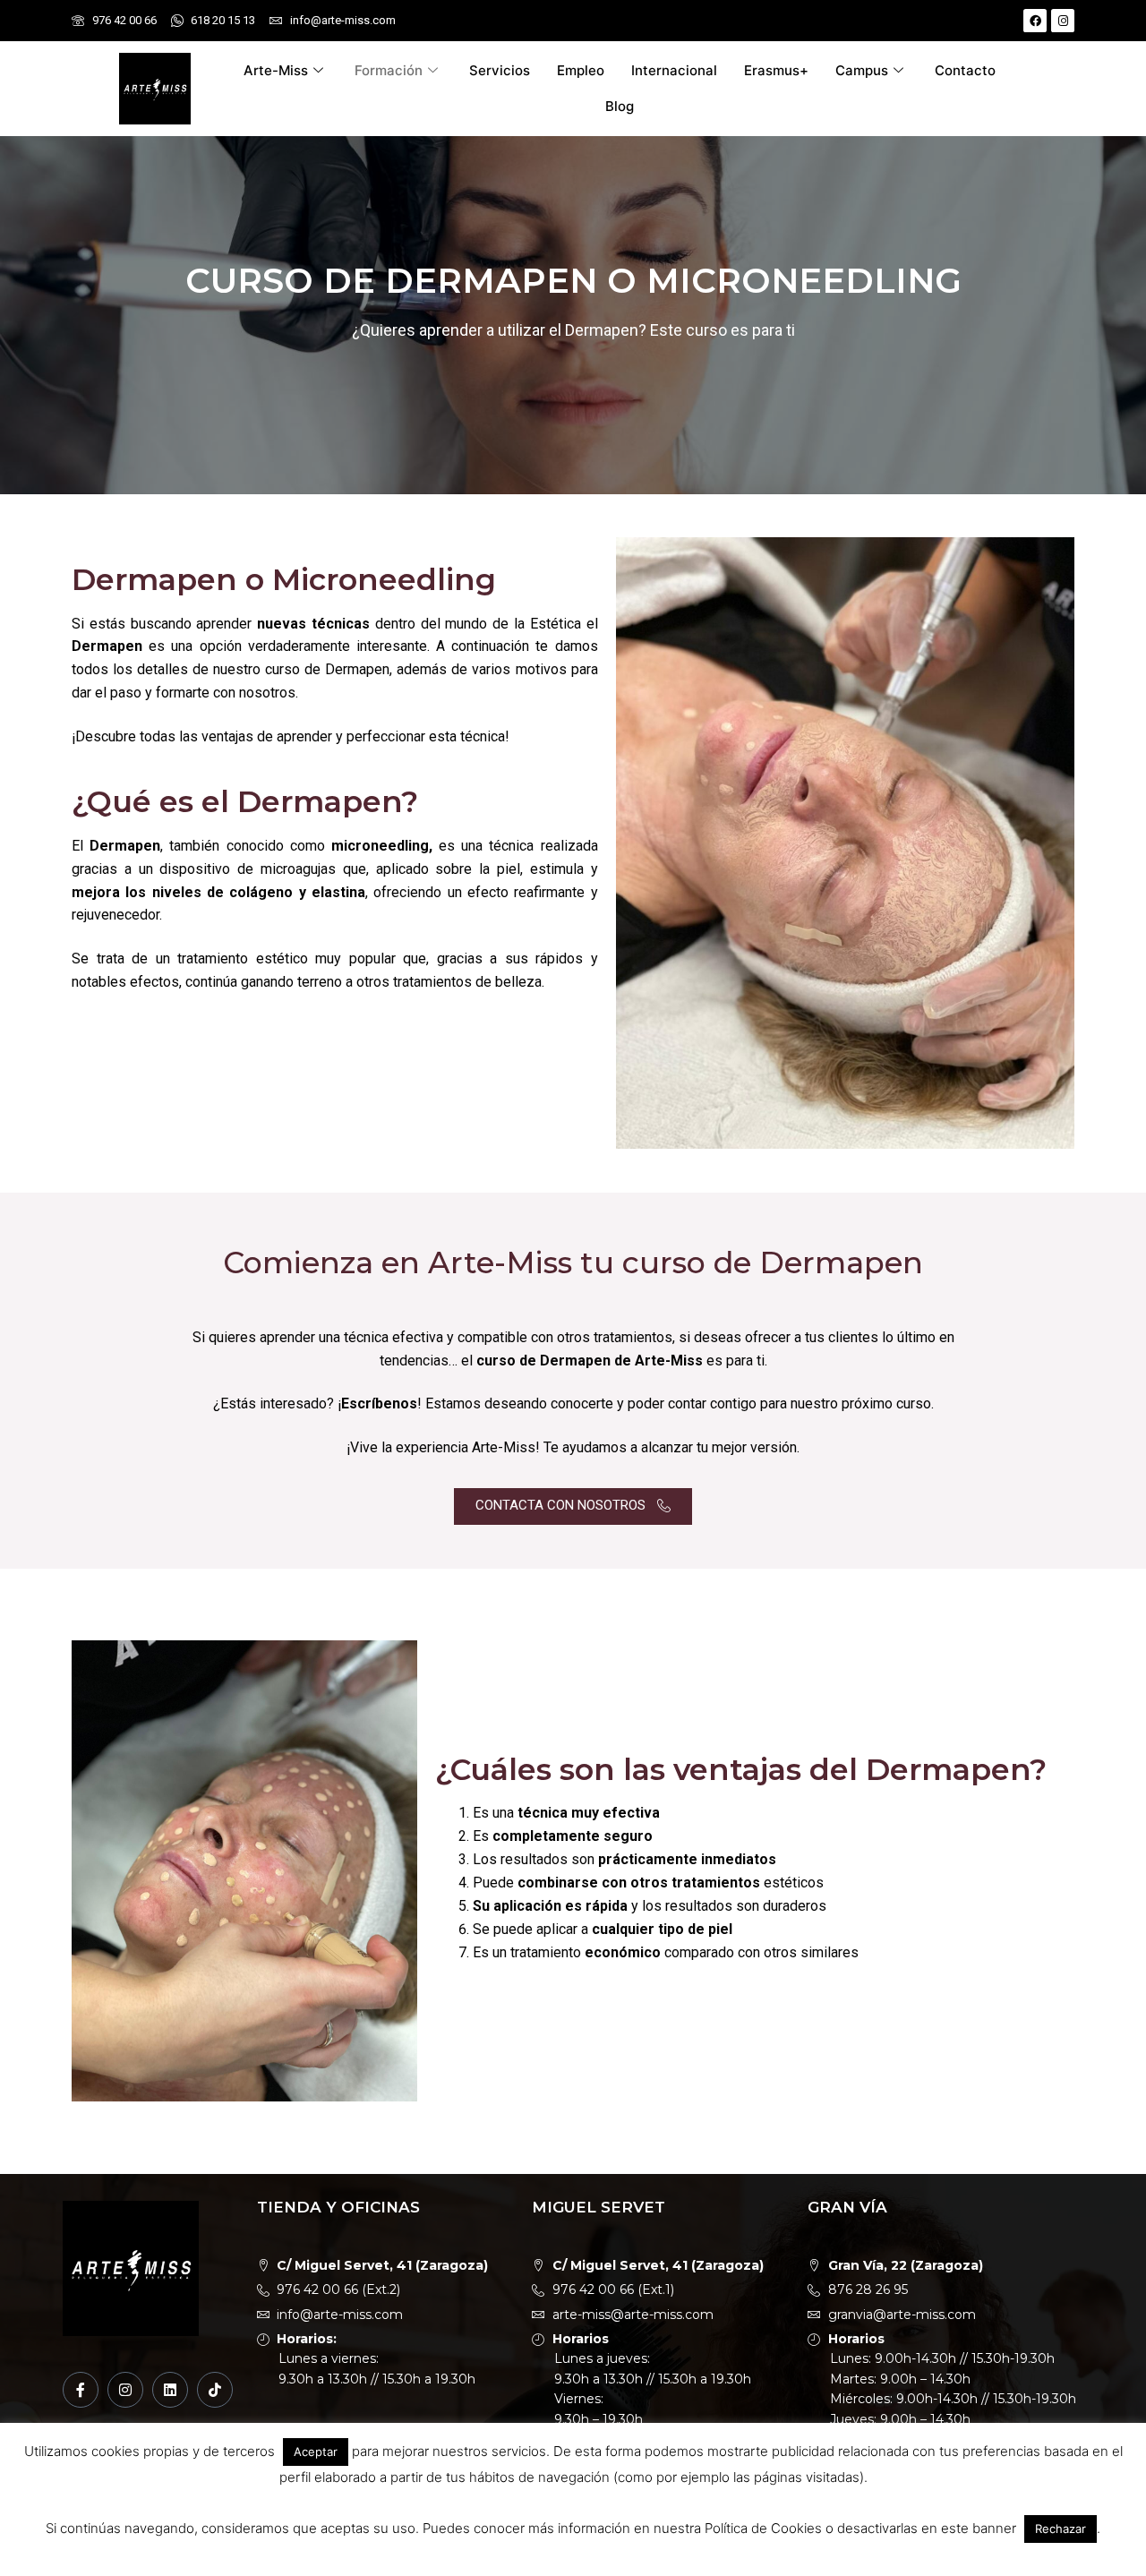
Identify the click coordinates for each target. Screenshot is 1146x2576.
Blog (620, 106)
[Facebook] (1035, 21)
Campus (862, 70)
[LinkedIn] (170, 2390)
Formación (389, 70)
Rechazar (1060, 2529)
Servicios (500, 70)
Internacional (674, 70)
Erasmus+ (776, 70)
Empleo (581, 70)
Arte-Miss (276, 70)
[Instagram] (1063, 21)
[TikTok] (215, 2390)
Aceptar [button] (316, 2452)
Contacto (965, 70)
